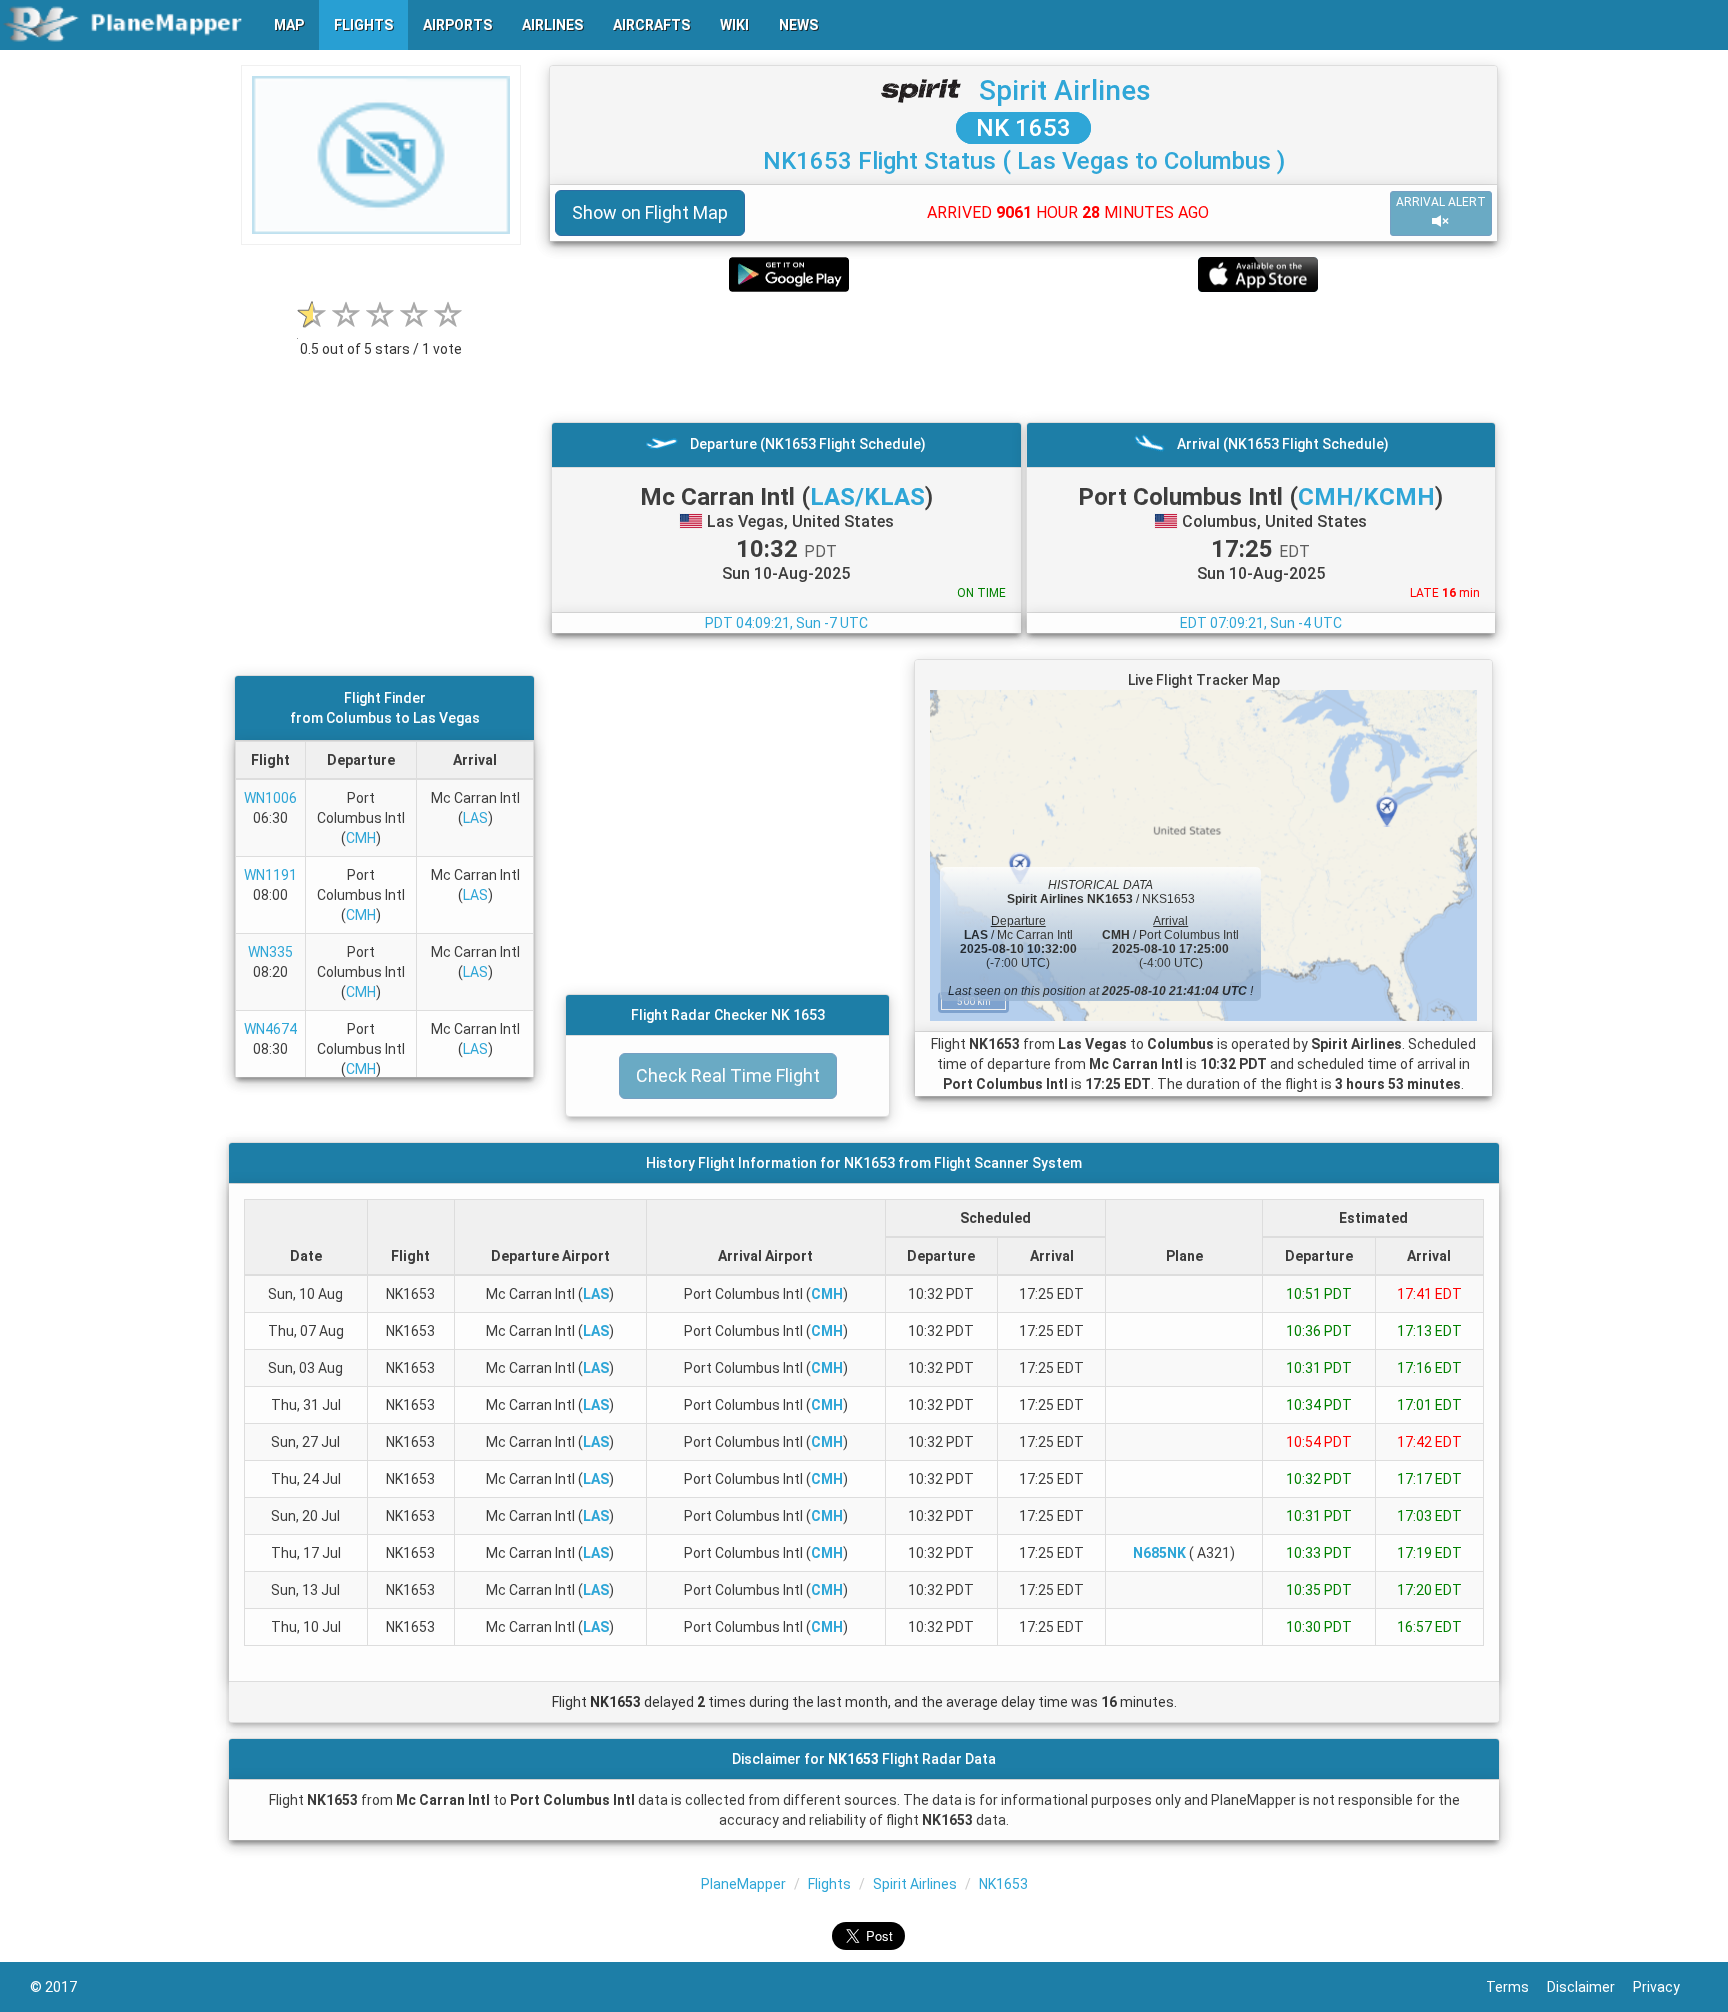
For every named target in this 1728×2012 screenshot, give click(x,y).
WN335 (270, 952)
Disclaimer (1590, 1987)
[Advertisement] (1023, 357)
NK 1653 (1023, 128)
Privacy (1665, 1987)
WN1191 (270, 875)
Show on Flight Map (650, 212)
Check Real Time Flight (728, 1075)
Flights (829, 1884)
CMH (361, 838)
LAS (475, 818)
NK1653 (1003, 1884)
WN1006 (270, 798)
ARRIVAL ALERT (1441, 202)
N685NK (1159, 1553)
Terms (1516, 1987)
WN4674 (270, 1029)
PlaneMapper (743, 1884)
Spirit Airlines (1065, 90)
